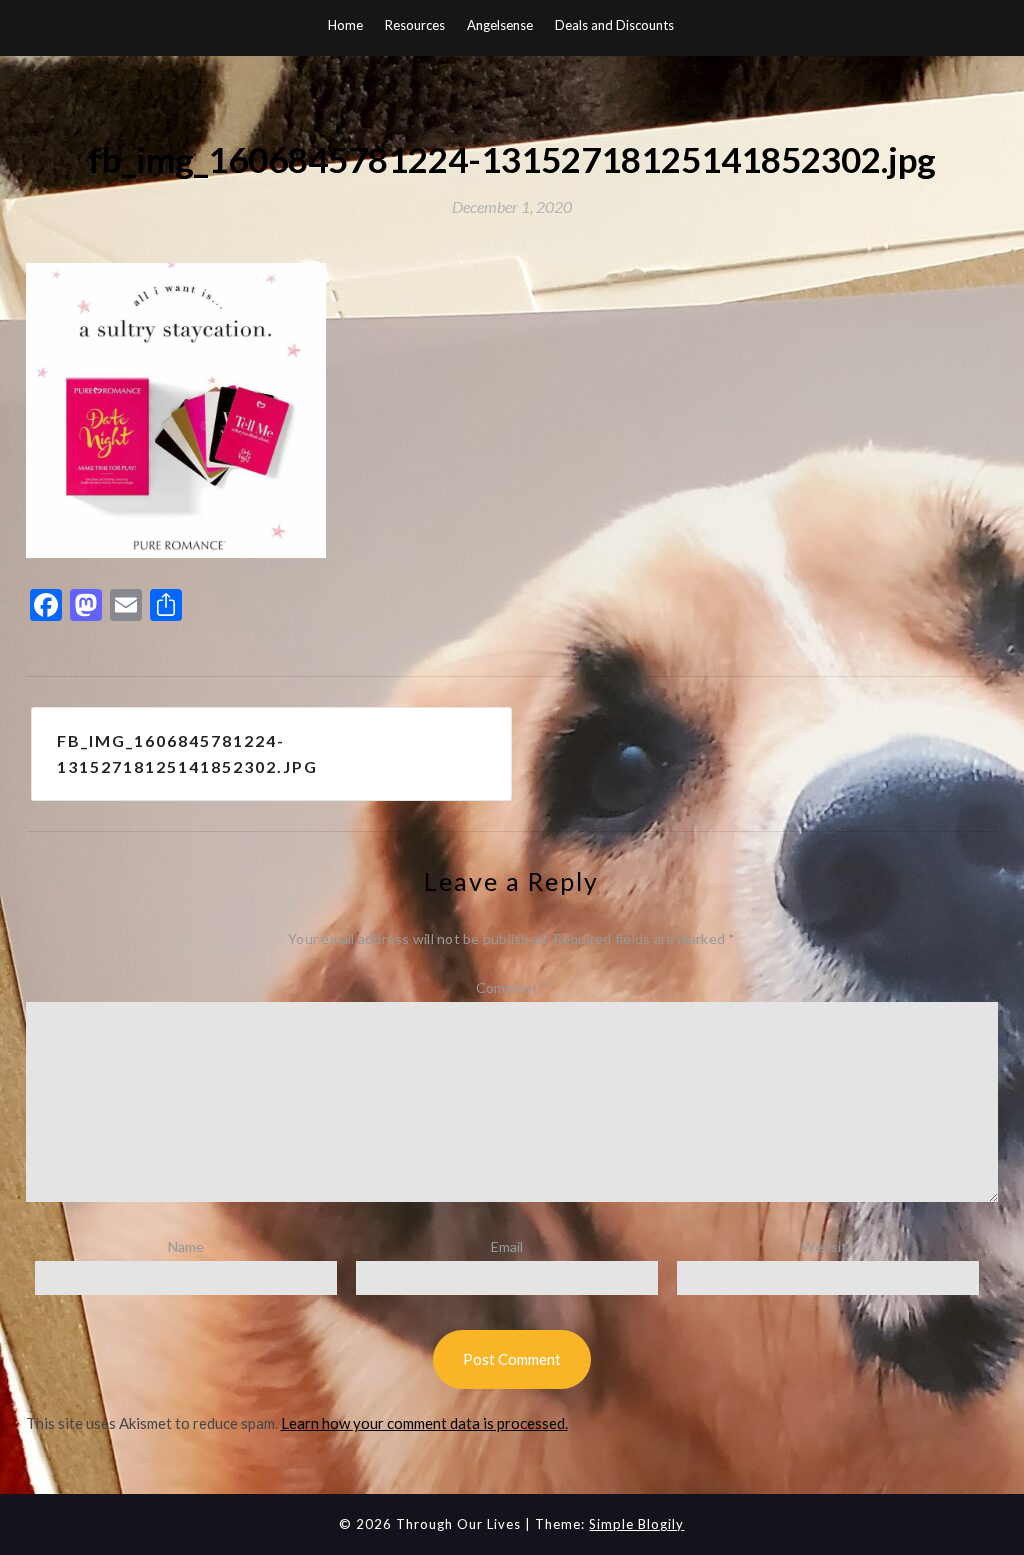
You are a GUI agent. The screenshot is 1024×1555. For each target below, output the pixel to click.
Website (828, 1246)
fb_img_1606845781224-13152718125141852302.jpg (187, 753)
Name (186, 1246)
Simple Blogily (636, 1524)
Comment (512, 987)
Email (507, 1246)
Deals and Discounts (614, 25)
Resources (415, 25)
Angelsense (500, 25)
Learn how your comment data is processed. (424, 1423)
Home (345, 25)
